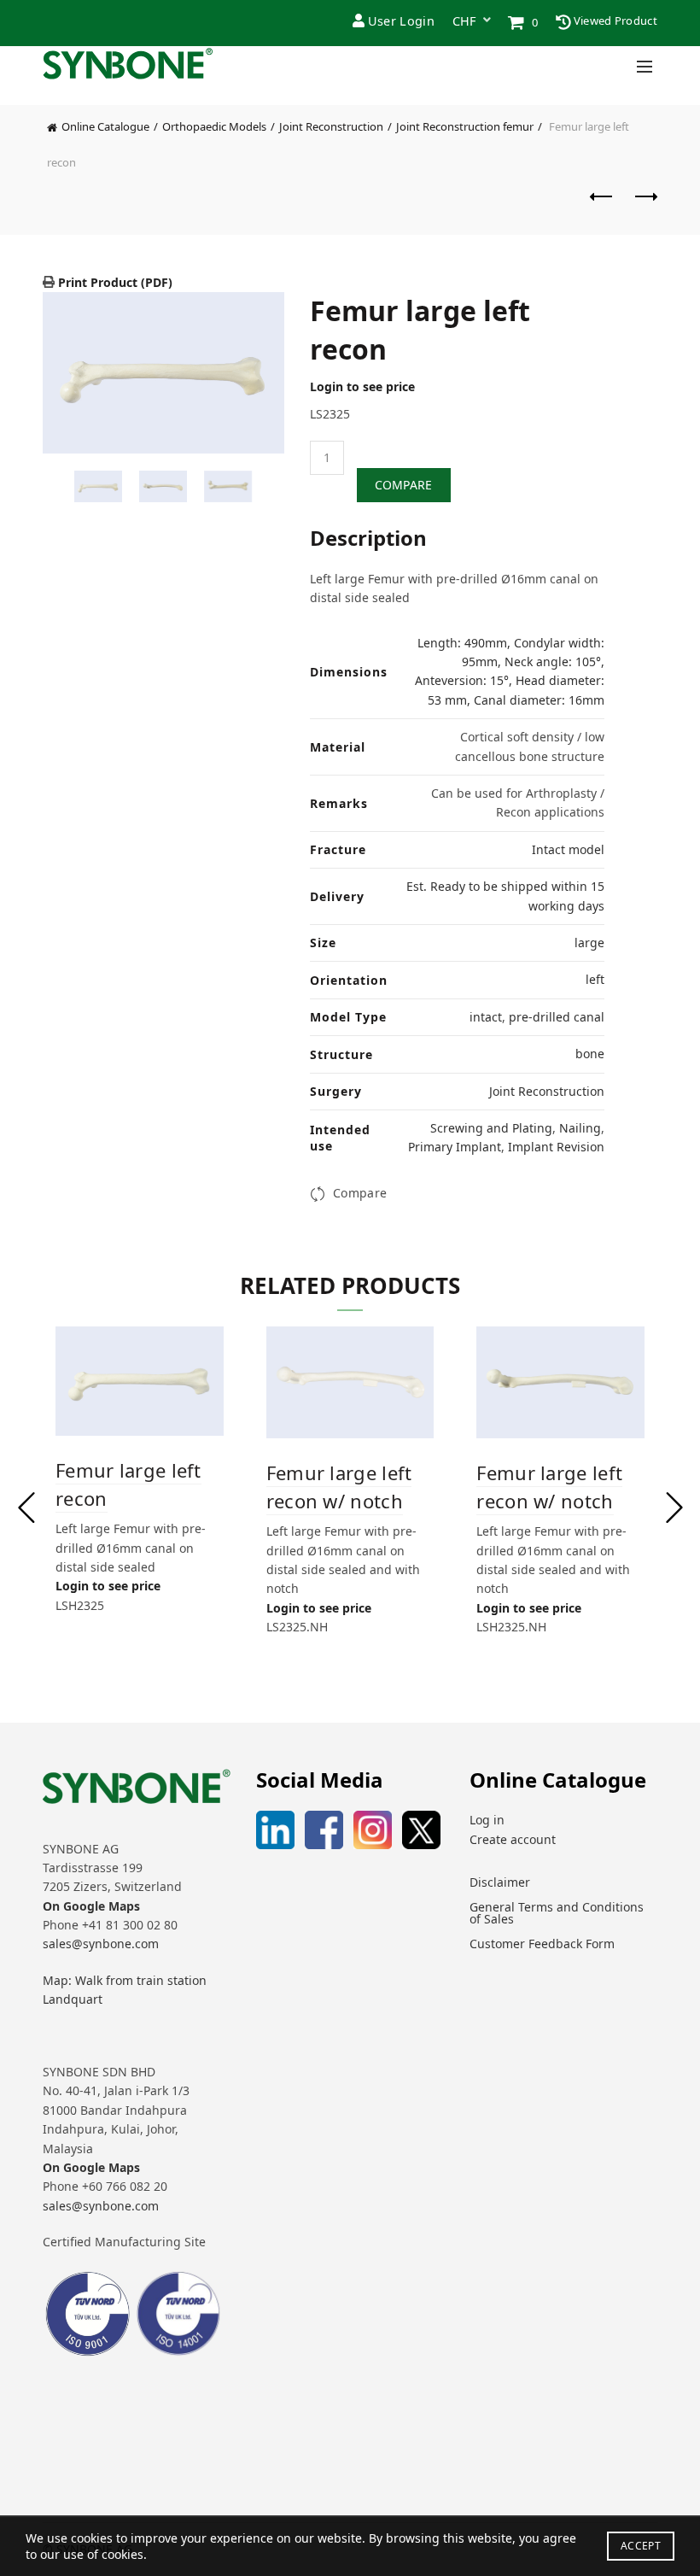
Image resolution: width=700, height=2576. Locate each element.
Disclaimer (500, 1882)
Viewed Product (615, 20)
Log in (487, 1820)
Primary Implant (455, 1147)
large (589, 943)
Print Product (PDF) (114, 282)
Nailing (580, 1128)
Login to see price (362, 386)
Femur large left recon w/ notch (339, 1487)
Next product (645, 205)
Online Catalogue (105, 126)
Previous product (602, 205)
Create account (513, 1839)
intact (486, 1017)
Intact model (568, 849)
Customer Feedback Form (542, 1944)
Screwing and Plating (491, 1128)
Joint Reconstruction (331, 126)
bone (590, 1054)
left (595, 979)
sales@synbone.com (101, 1944)
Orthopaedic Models (214, 126)
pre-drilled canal (557, 1017)
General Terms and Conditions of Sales (557, 1913)
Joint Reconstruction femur (465, 126)
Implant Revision (556, 1147)
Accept (641, 2546)
